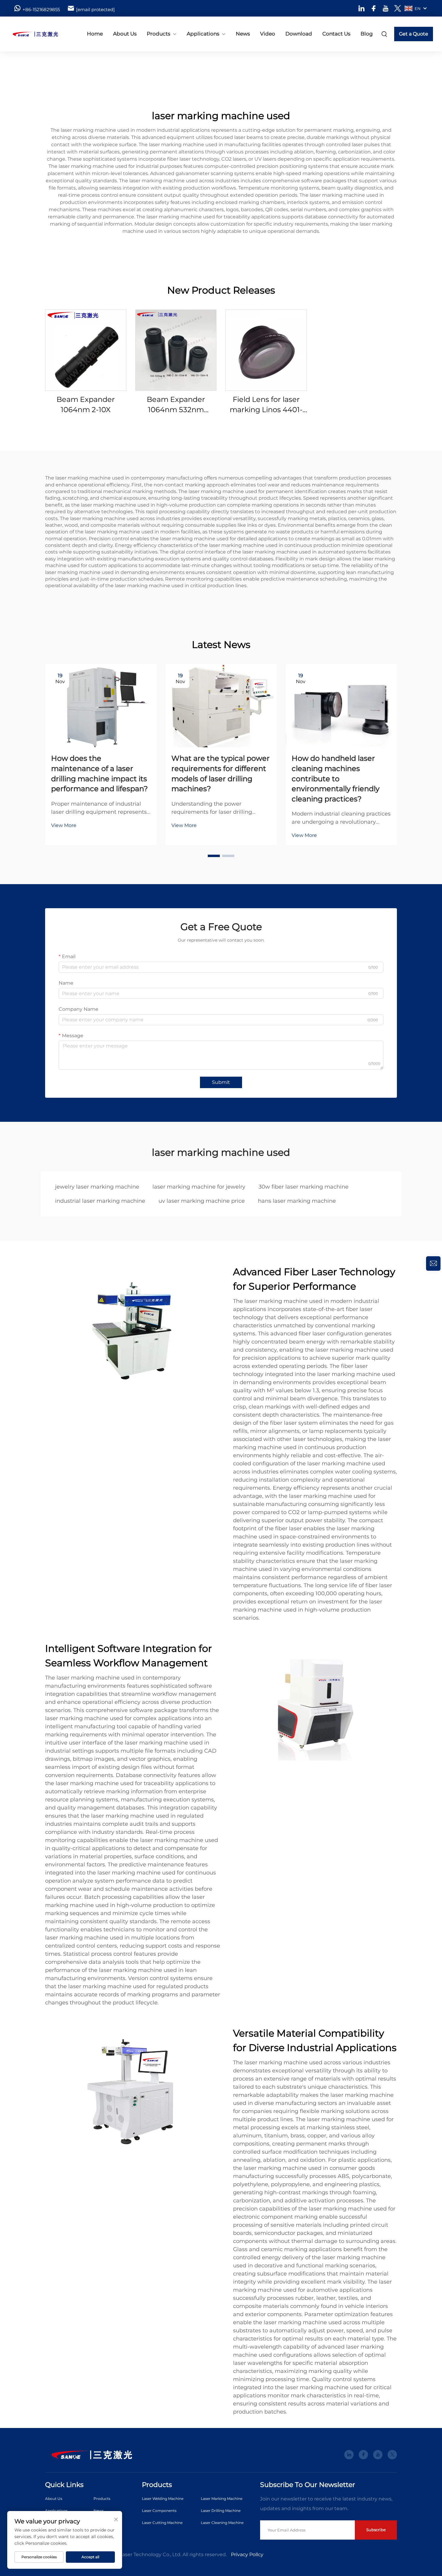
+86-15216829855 (41, 9)
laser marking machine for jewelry (199, 1187)
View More (64, 825)
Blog (367, 34)
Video (268, 34)
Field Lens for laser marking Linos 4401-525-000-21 (266, 405)
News (243, 34)
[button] (214, 856)
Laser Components (159, 2511)
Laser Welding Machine (163, 2499)
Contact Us (336, 34)
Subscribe (376, 2530)
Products (158, 34)
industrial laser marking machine (100, 1201)
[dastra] (41, 34)
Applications (203, 34)
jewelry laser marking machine (97, 1187)
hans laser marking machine (297, 1201)
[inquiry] (433, 1263)
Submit (221, 1082)
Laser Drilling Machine (221, 2511)
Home (95, 34)
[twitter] (398, 8)
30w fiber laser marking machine (304, 1187)
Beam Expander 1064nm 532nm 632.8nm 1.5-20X (176, 405)
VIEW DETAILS (86, 350)
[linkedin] (362, 8)
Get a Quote (414, 34)
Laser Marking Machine (222, 2499)
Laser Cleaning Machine (222, 2523)
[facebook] (374, 8)
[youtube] (386, 8)
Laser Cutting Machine (162, 2523)
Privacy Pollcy (247, 2554)
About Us (125, 34)
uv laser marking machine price (202, 1201)
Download (299, 34)
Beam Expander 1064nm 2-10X (86, 404)
